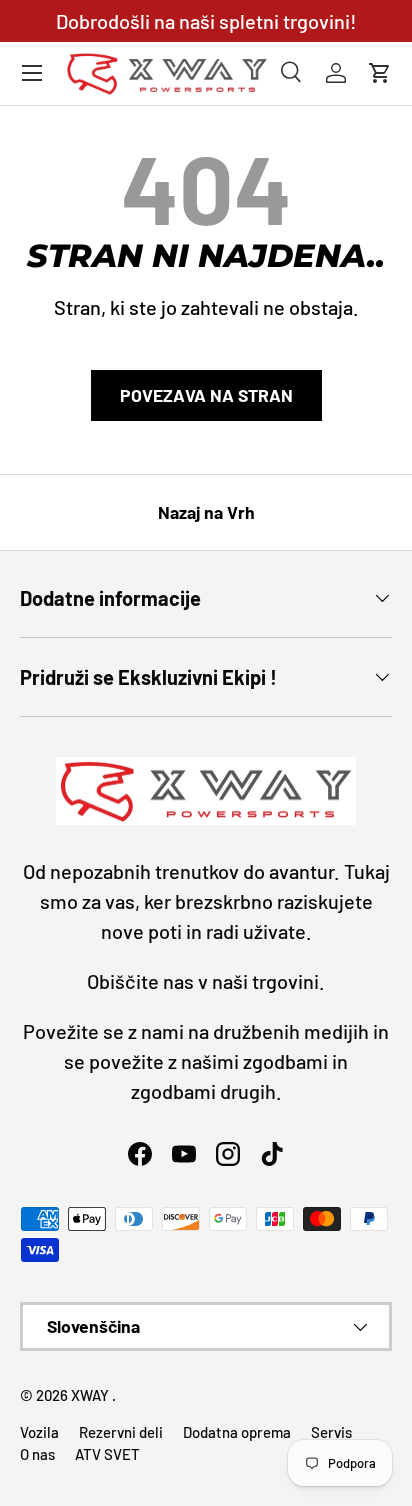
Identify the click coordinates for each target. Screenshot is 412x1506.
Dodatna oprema (237, 1432)
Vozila (39, 1432)
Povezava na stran (206, 395)
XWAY (91, 1395)
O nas (37, 1454)
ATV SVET (107, 1454)
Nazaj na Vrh (206, 512)
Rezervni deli (121, 1432)
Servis (331, 1432)
